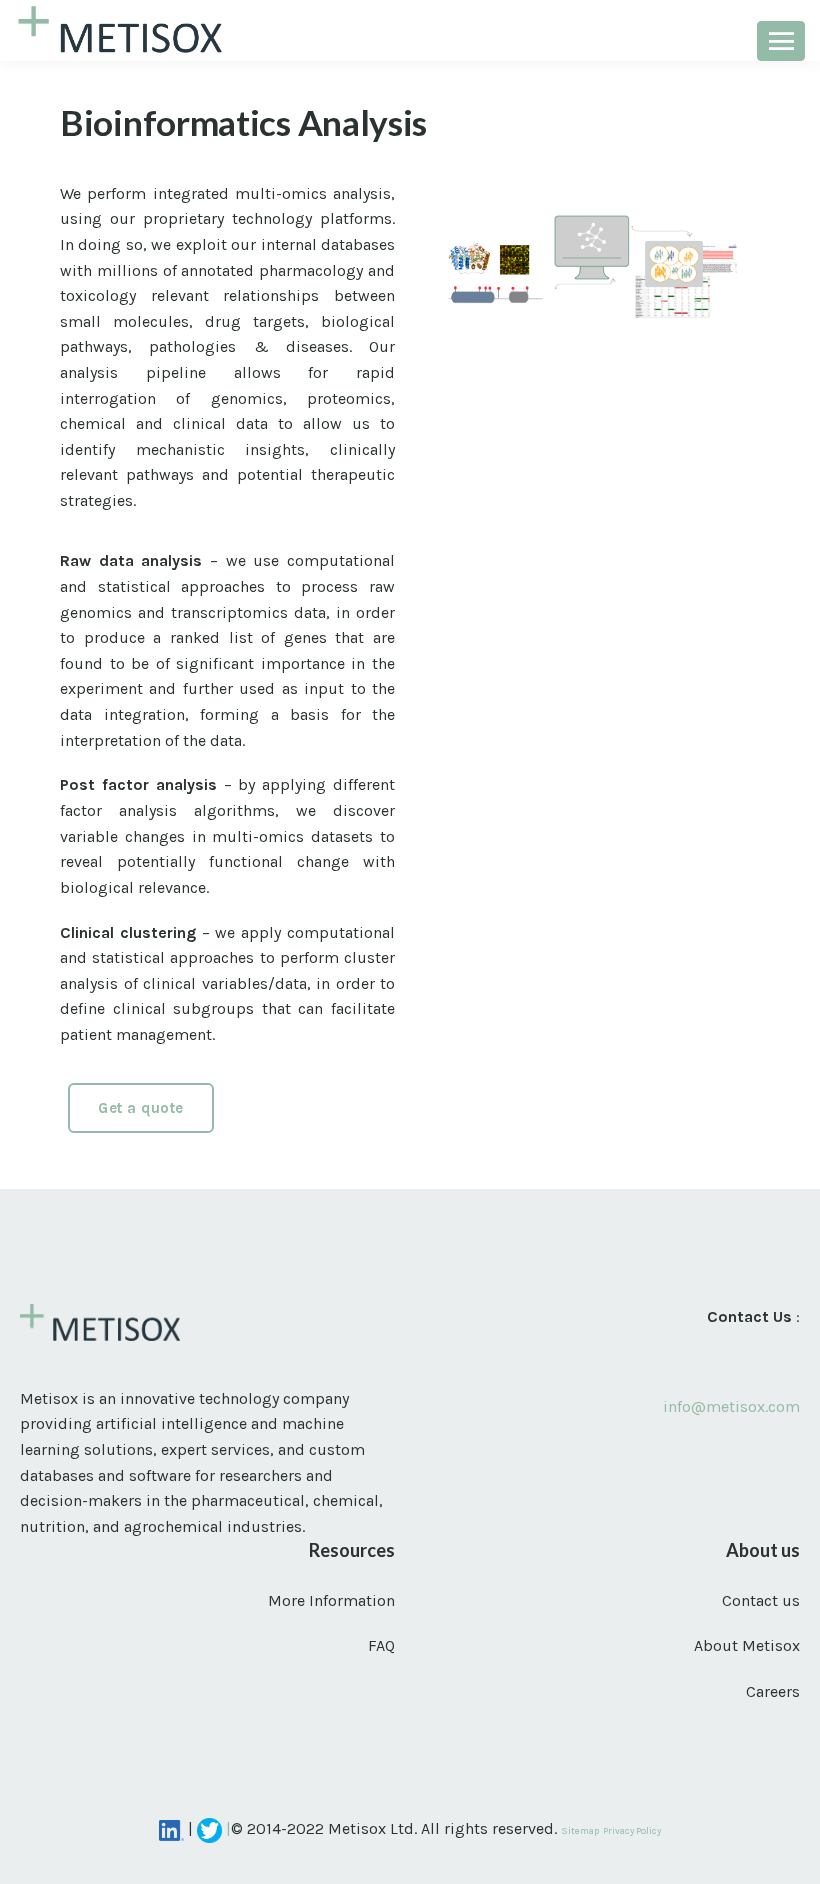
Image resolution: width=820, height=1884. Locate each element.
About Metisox (747, 1645)
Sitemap (580, 1830)
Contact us (761, 1600)
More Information (331, 1600)
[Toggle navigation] (781, 41)
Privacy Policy (632, 1830)
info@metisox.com (731, 1406)
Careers (773, 1691)
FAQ (381, 1645)
